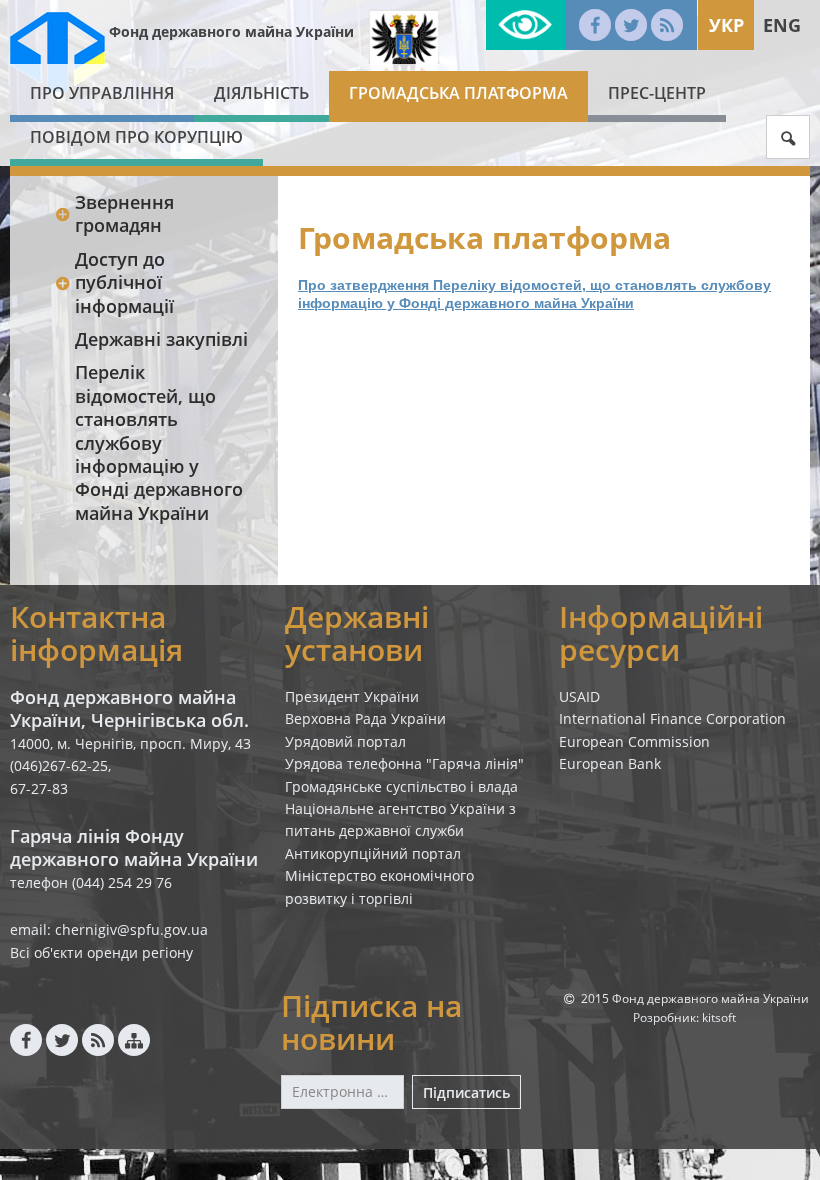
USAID (579, 696)
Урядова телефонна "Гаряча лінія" (404, 763)
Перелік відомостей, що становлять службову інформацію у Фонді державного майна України (159, 442)
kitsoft (719, 1017)
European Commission (634, 741)
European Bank (610, 763)
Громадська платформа (458, 93)
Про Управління (102, 93)
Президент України (352, 696)
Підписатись (466, 1092)
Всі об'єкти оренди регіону (101, 952)
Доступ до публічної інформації (124, 282)
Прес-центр (657, 93)
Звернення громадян (124, 213)
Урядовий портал (345, 741)
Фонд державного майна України (231, 31)
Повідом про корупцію (136, 137)
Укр (726, 25)
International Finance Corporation (672, 718)
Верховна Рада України (365, 718)
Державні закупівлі (161, 339)
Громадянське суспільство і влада (401, 786)
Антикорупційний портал (373, 853)
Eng (782, 25)
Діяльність (261, 93)
